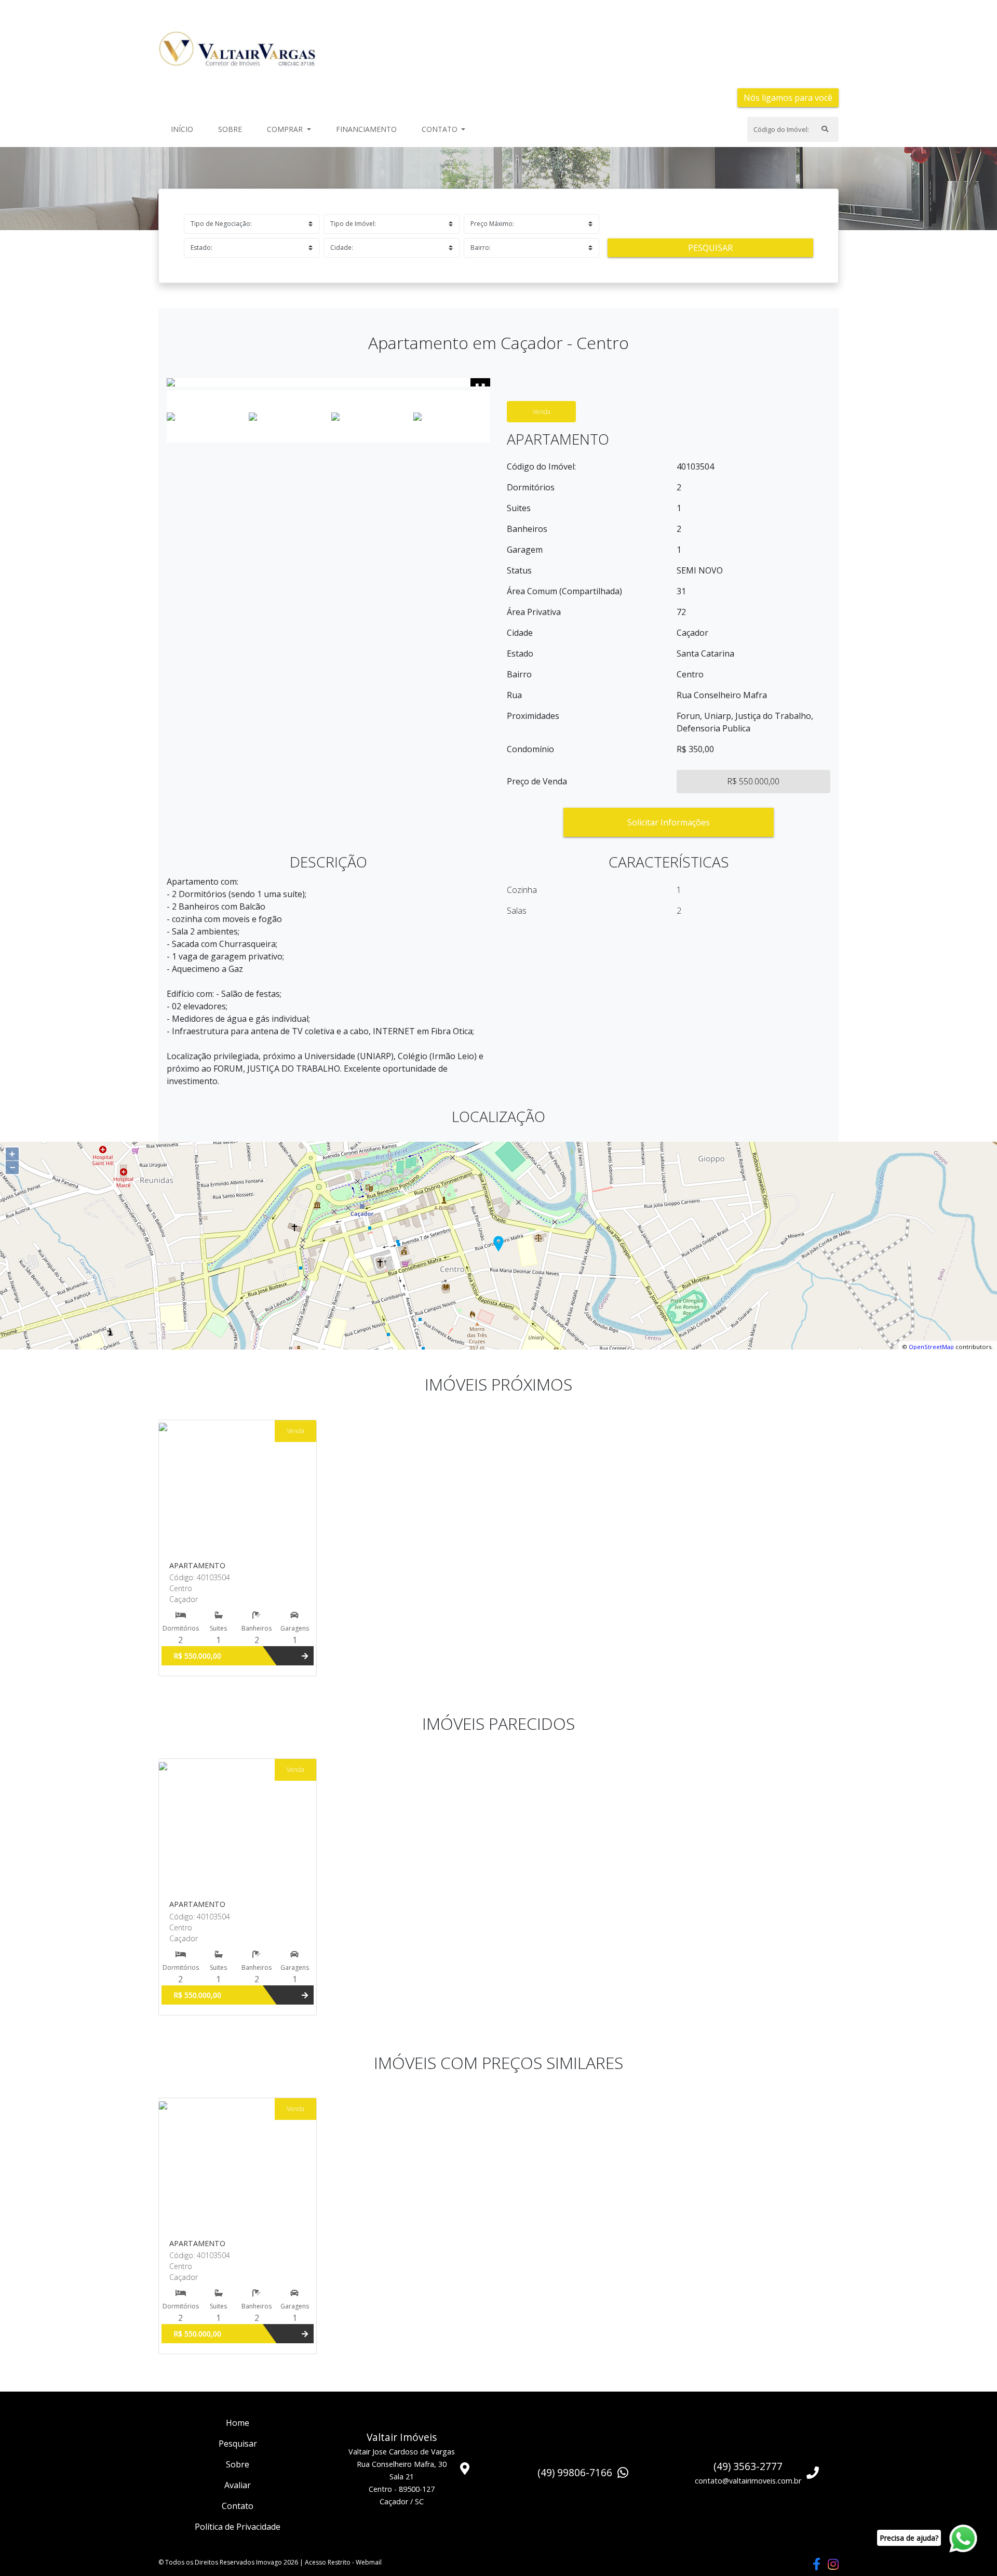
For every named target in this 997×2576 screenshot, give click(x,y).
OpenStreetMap (931, 1347)
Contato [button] (441, 129)
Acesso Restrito (328, 2562)
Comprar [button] (286, 129)
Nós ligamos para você (788, 98)
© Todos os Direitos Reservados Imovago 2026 (228, 2562)
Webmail (369, 2562)
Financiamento (366, 129)
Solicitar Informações (669, 822)
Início (184, 129)
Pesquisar (710, 248)
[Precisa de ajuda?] (965, 2539)
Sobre (232, 129)
